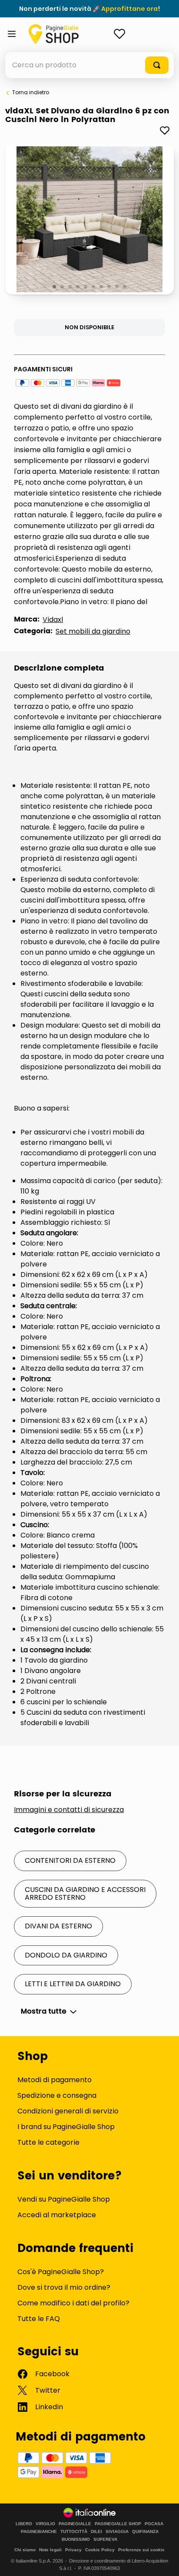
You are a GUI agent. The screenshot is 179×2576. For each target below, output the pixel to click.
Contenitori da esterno (70, 1860)
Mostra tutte (44, 2011)
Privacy (73, 2550)
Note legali (50, 2550)
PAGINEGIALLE (75, 2524)
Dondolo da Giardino (66, 1955)
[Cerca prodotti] (157, 65)
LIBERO (24, 2524)
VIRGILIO (45, 2524)
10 (125, 287)
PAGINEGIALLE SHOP (118, 2524)
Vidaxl (53, 620)
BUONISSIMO (76, 2540)
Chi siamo (25, 2550)
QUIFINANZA (145, 2532)
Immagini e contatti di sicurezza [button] (69, 1810)
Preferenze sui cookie (141, 2550)
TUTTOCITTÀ (74, 2532)
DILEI (96, 2532)
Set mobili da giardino (93, 631)
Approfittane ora (129, 9)
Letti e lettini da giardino (73, 1984)
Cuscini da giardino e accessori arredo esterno (85, 1893)
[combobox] (89, 65)
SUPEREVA (105, 2540)
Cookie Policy (100, 2550)
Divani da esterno (58, 1926)
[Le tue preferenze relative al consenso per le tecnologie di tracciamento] (164, 2561)
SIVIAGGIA (117, 2532)
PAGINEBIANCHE (39, 2532)
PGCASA (154, 2524)
